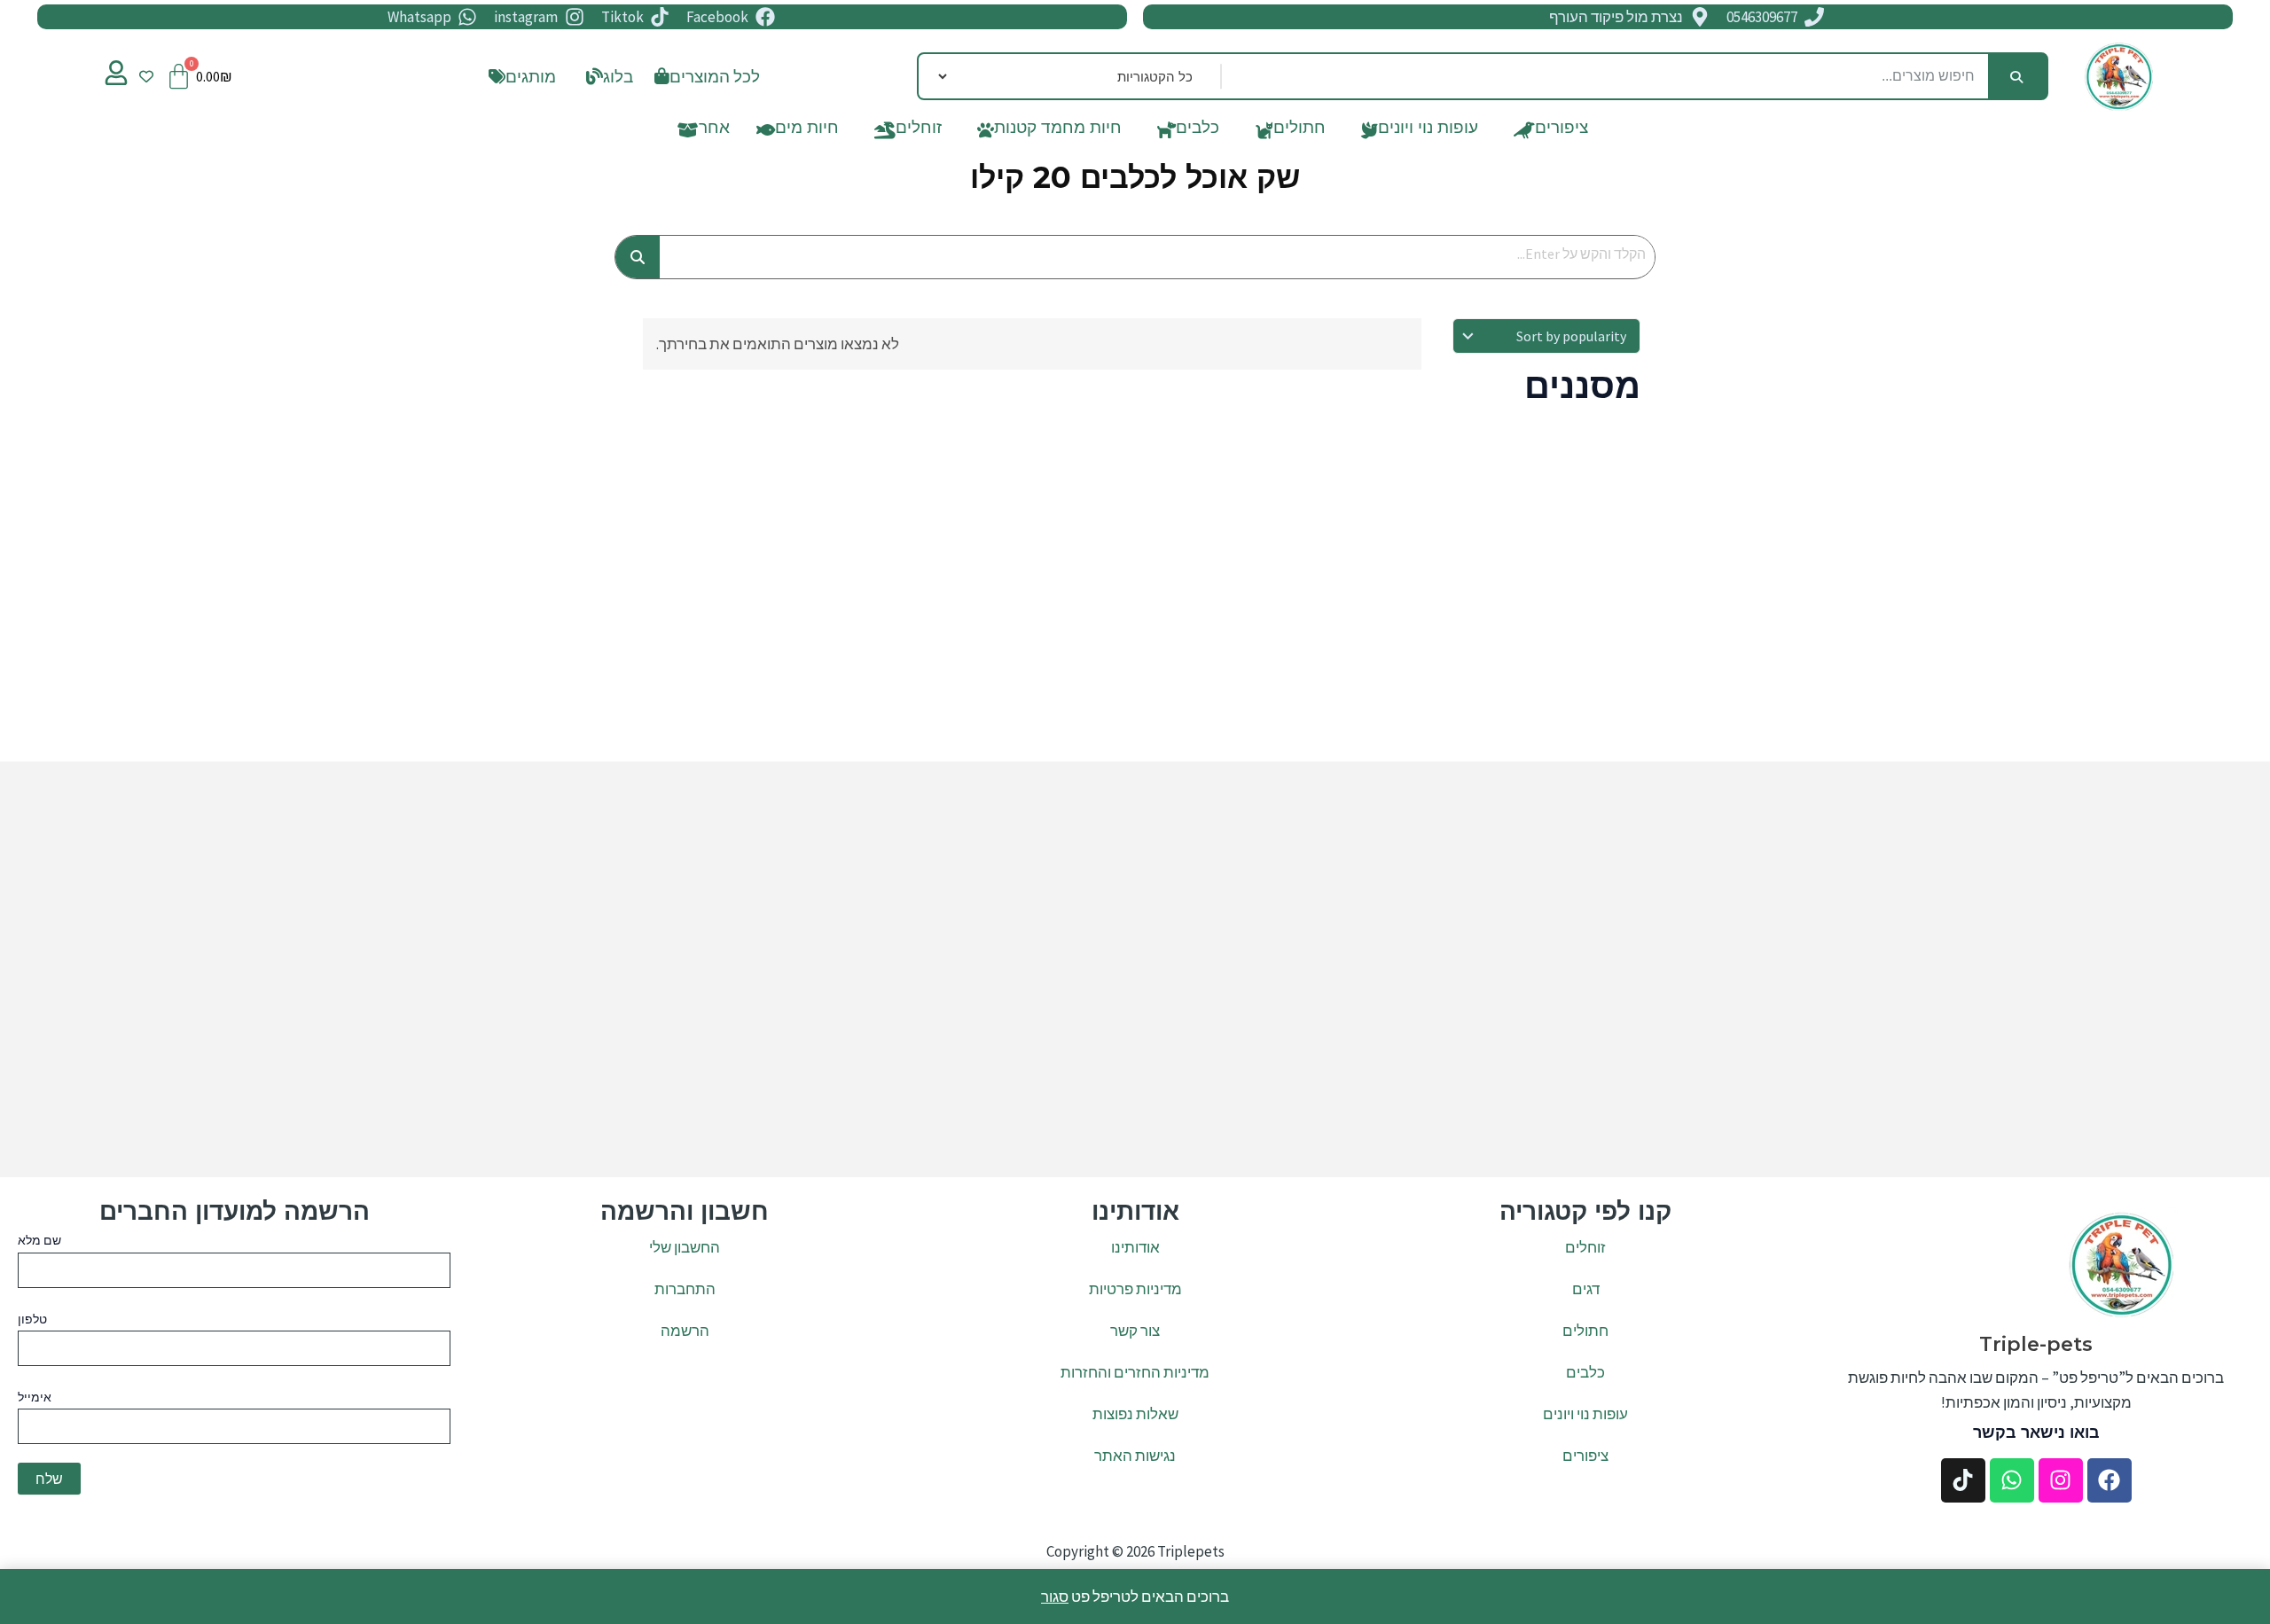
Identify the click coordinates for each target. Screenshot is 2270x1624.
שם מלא (39, 1240)
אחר (714, 131)
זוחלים (919, 131)
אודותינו (1135, 1247)
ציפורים (1562, 131)
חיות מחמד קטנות (1058, 131)
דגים (1586, 1289)
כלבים (1198, 131)
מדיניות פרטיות (1135, 1289)
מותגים (531, 76)
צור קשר (1135, 1331)
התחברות (685, 1289)
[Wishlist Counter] (146, 76)
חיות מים (807, 131)
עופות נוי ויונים (1428, 131)
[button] (605, 77)
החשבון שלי (685, 1247)
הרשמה (685, 1331)
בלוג (618, 76)
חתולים (1299, 131)
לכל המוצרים (715, 76)
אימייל (35, 1397)
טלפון (32, 1319)
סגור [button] (1055, 1597)
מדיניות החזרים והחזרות (1135, 1372)
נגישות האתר (1135, 1456)
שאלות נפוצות (1135, 1414)
